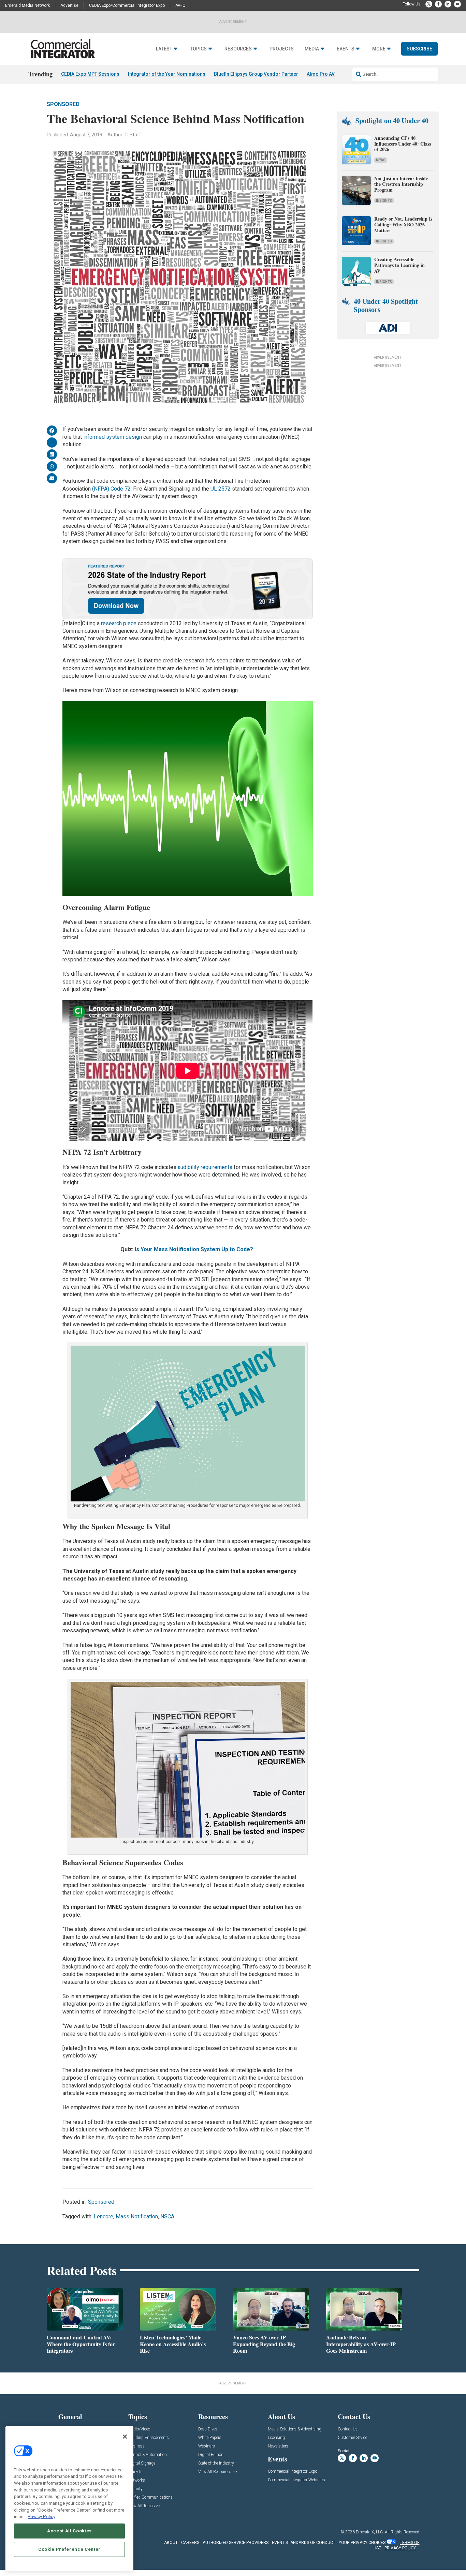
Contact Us (348, 2429)
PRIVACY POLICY (400, 2548)
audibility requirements (205, 1167)
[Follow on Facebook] (438, 4)
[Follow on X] (429, 4)
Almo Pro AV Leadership (334, 74)
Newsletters (278, 2446)
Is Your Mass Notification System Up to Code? (195, 1249)
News (381, 160)
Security (135, 2489)
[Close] (125, 2437)
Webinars (207, 2446)
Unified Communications (150, 2497)
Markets (135, 2472)
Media (312, 49)
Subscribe (419, 49)
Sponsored (63, 104)
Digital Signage (142, 2463)
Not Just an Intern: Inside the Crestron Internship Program (401, 184)
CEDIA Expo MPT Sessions (90, 74)
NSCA (167, 2216)
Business (136, 2446)
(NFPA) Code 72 (111, 489)
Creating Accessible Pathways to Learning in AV (399, 265)
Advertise (69, 5)
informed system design (113, 437)
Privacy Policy (41, 2517)
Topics (198, 49)
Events (346, 49)
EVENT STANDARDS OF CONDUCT (304, 2543)
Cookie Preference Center (69, 2549)
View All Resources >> (218, 2472)
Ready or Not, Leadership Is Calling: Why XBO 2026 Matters (403, 224)
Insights (384, 201)
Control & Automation (148, 2455)
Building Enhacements (149, 2438)
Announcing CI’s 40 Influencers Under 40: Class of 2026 (403, 144)
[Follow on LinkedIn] (448, 4)
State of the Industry (216, 2463)
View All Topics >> (144, 2506)
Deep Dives (208, 2429)
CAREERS (190, 2543)
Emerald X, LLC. (370, 2532)
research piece (119, 623)
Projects (282, 49)
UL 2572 (221, 489)
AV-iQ (180, 5)
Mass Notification (137, 2216)
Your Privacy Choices (362, 2543)
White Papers (210, 2438)
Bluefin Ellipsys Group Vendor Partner (256, 74)
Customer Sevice (352, 2438)
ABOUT (171, 2543)
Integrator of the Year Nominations (167, 74)
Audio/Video (139, 2429)
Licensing (276, 2438)
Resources (238, 49)
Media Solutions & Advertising (295, 2429)
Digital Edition (211, 2455)
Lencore (104, 2216)
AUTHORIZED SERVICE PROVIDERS (236, 2543)
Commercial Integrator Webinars (296, 2480)
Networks (137, 2480)
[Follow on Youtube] (457, 4)
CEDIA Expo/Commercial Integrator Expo (127, 5)
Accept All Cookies (69, 2531)
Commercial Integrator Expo (293, 2472)
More (379, 49)
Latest (164, 49)
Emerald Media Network (27, 5)
